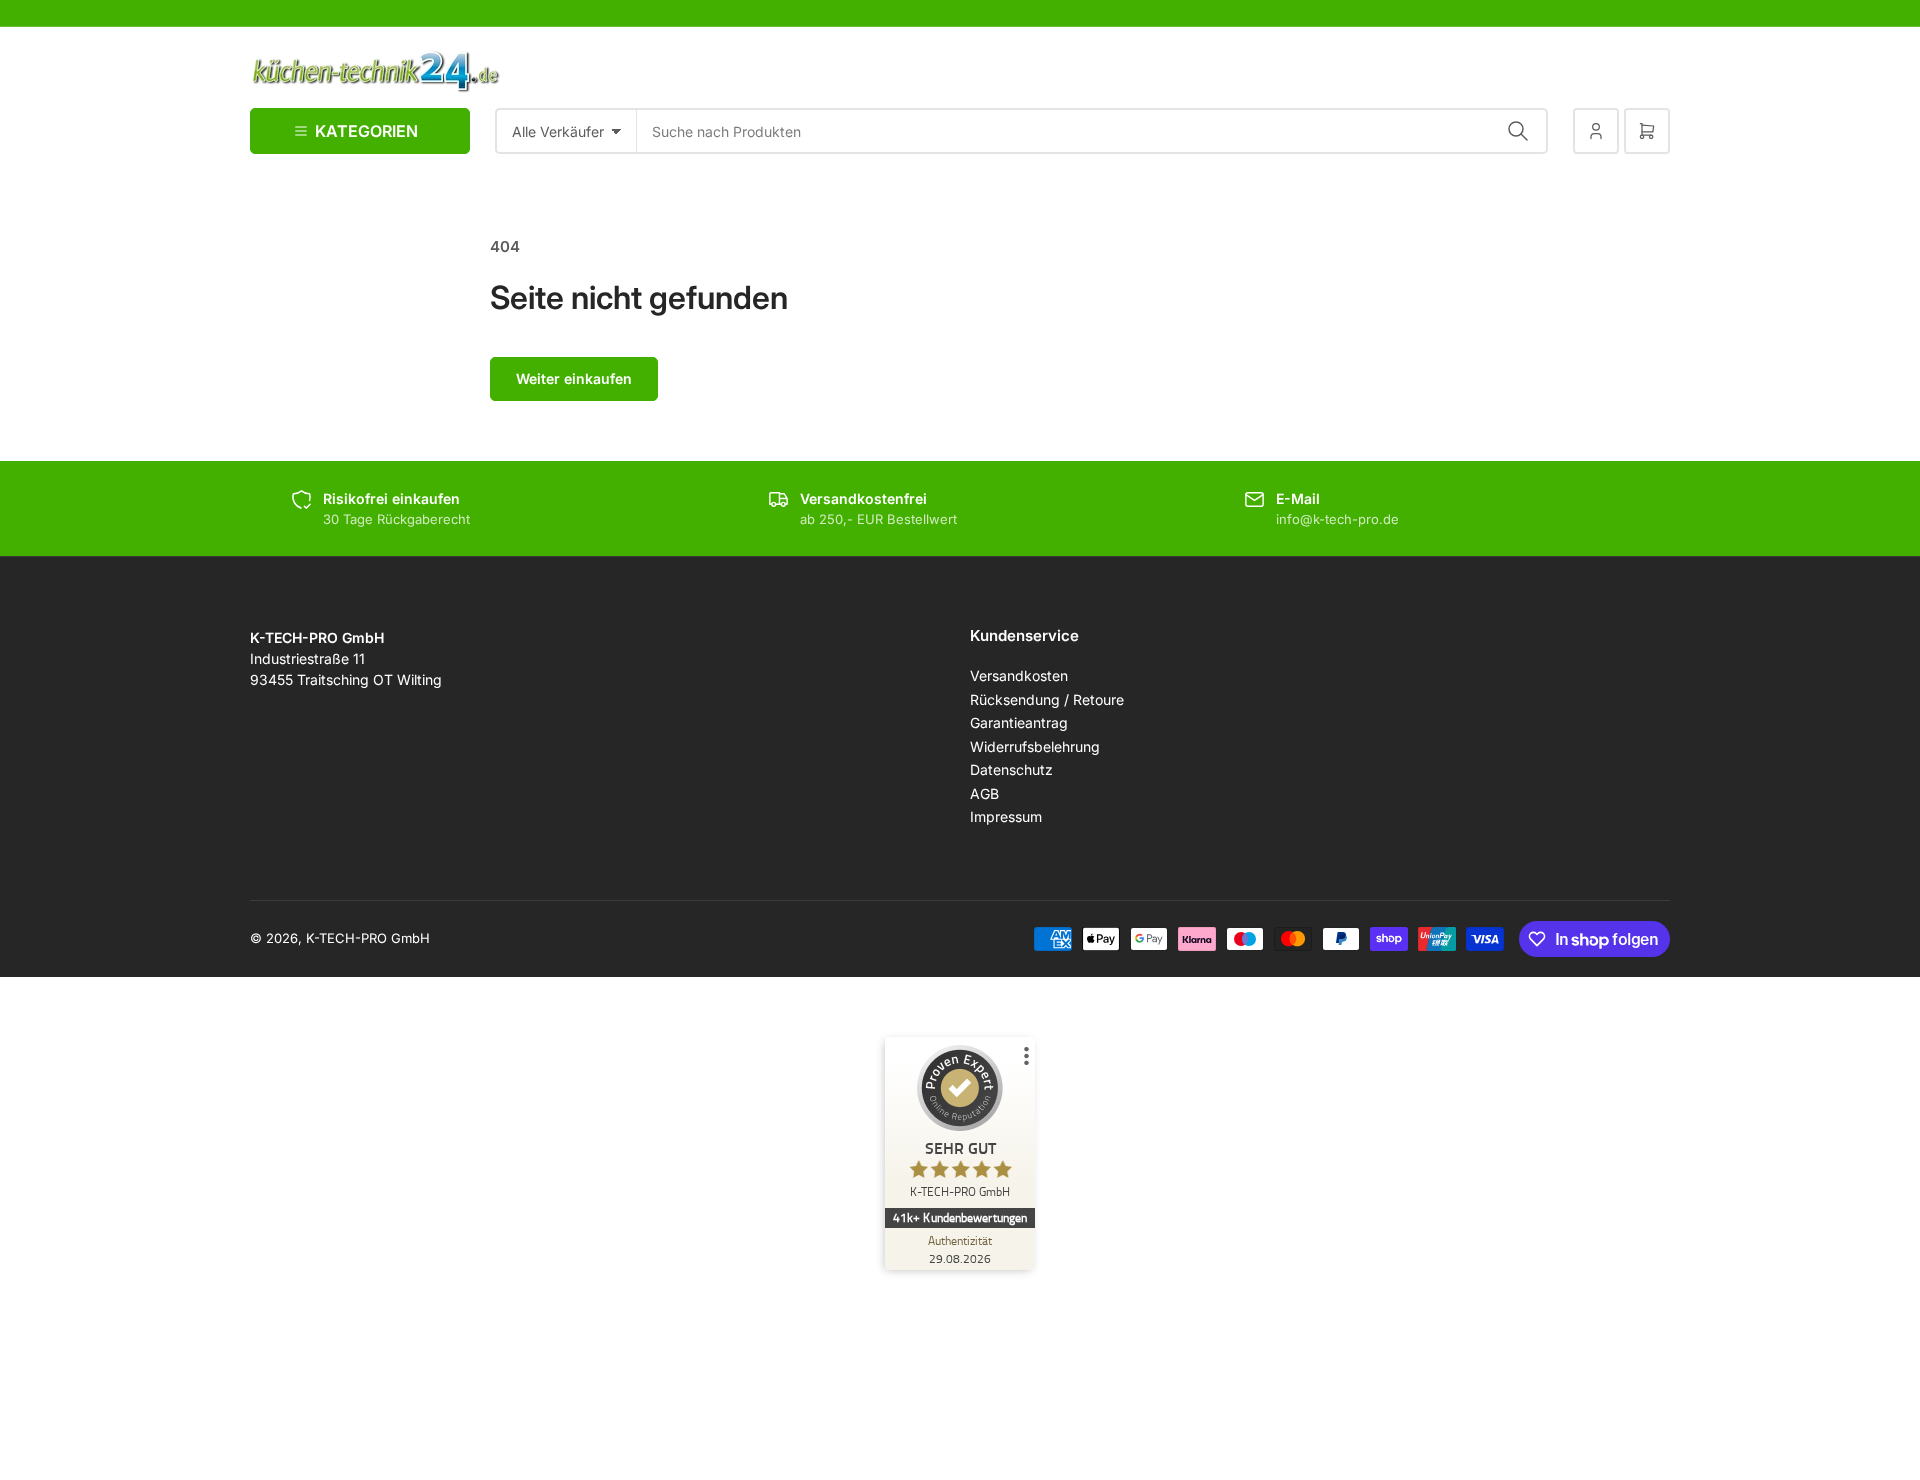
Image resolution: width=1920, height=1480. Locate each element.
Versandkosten (1019, 675)
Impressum (1006, 816)
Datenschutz (1011, 769)
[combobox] (1092, 131)
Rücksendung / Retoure (1047, 699)
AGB (984, 793)
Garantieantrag (1019, 722)
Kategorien (366, 131)
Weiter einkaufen (574, 378)
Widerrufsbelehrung (1035, 746)
